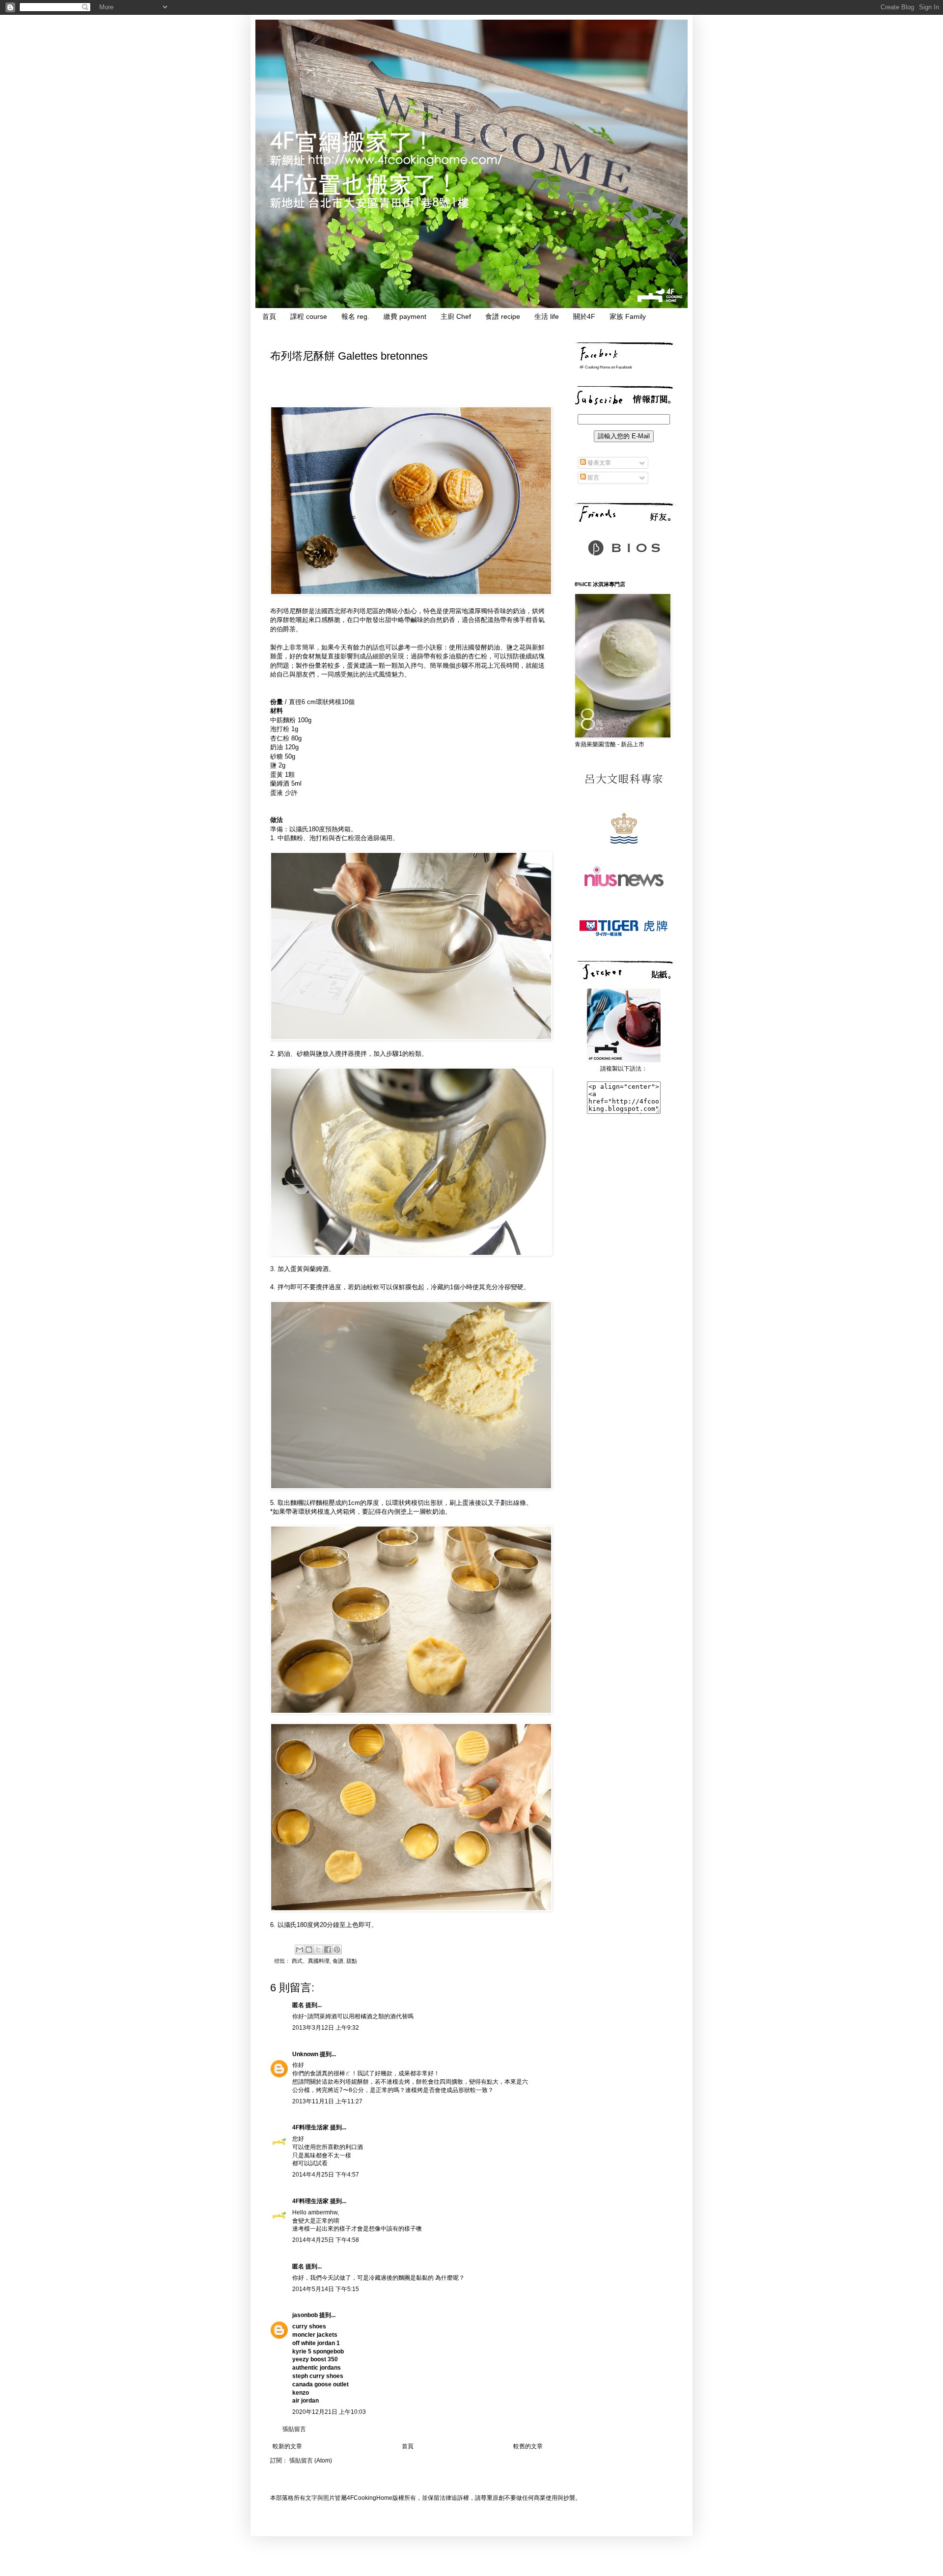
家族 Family (628, 316)
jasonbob (305, 2315)
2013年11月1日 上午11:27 (327, 2101)
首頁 (269, 316)
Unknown (305, 2054)
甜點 (352, 1961)
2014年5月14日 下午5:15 (326, 2289)
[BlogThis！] (309, 1950)
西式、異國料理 (311, 1961)
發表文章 (598, 463)
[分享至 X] (318, 1950)
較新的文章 (287, 2446)
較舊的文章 (528, 2446)
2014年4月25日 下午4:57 (326, 2175)
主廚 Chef (456, 316)
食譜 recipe (503, 316)
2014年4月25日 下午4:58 (326, 2240)
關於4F (584, 316)
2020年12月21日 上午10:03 (329, 2412)
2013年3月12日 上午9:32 (326, 2028)
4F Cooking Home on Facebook (606, 367)
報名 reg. (355, 316)
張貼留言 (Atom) (311, 2461)
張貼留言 (294, 2429)
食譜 (338, 1961)
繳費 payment (405, 316)
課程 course (309, 316)
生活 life (547, 316)
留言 (593, 478)
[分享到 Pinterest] (337, 1950)
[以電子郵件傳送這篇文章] (300, 1950)
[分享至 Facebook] (328, 1950)
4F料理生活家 (310, 2127)
